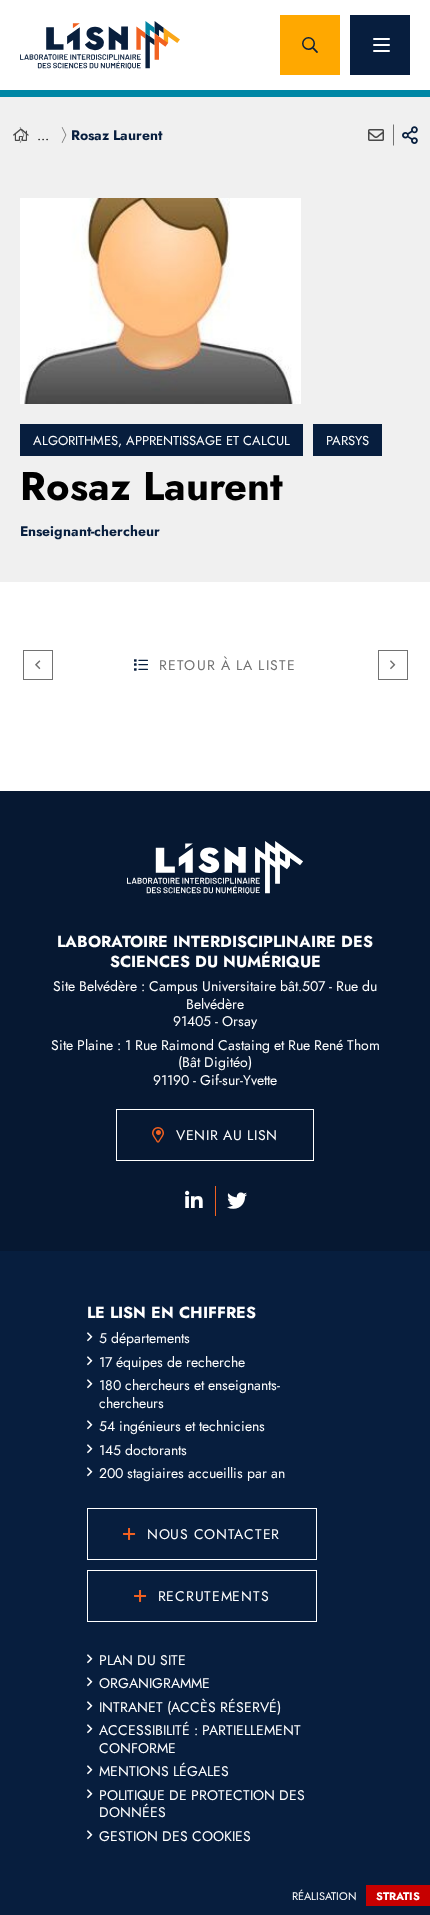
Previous (38, 665)
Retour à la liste (227, 665)
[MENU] (380, 45)
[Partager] (410, 135)
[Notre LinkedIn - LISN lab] (194, 1201)
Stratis (398, 1896)
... (43, 135)
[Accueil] (21, 135)
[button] (310, 45)
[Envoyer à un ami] (376, 135)
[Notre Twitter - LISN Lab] (237, 1201)
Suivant (393, 665)
